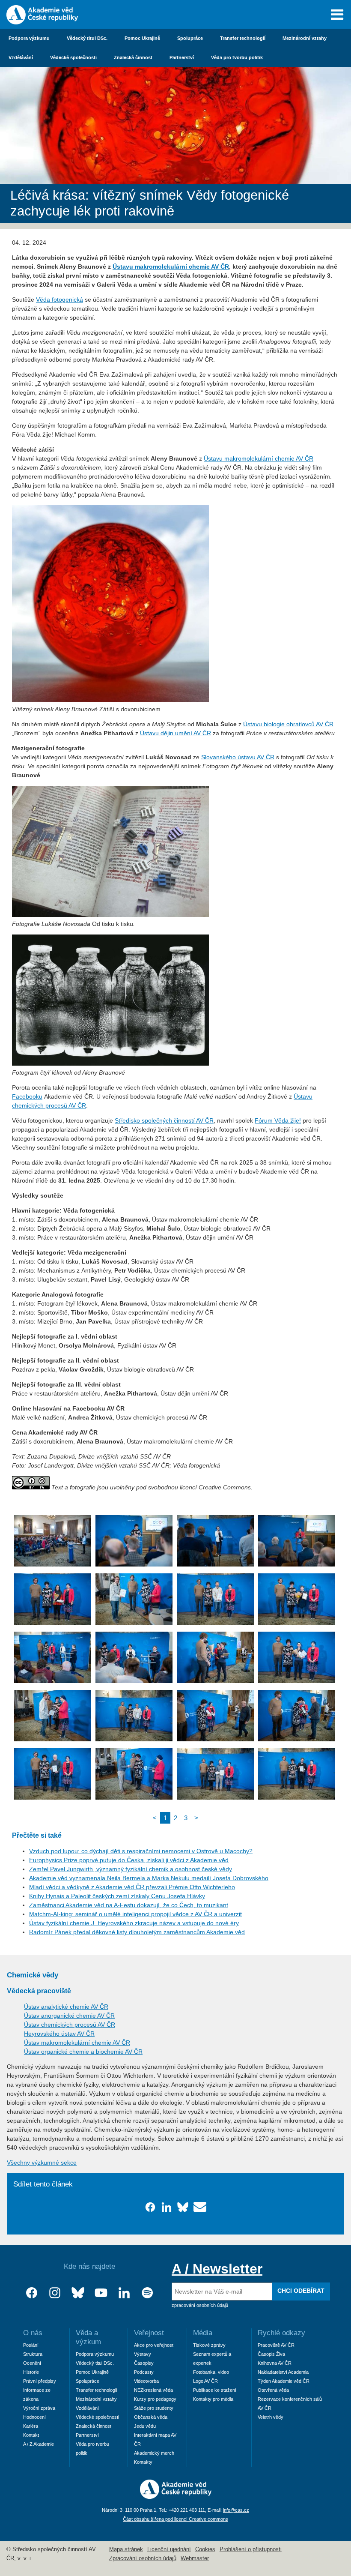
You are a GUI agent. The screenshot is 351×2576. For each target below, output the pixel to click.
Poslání (31, 2345)
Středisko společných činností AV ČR (164, 1120)
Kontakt (31, 2435)
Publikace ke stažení (215, 2390)
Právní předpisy (40, 2381)
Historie (31, 2372)
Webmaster (195, 2558)
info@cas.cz (236, 2510)
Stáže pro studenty (154, 2408)
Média (203, 2333)
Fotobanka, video (211, 2372)
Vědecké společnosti (73, 57)
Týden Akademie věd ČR (284, 2381)
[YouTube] (101, 2293)
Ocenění (32, 2363)
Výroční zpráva (39, 2408)
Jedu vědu (145, 2426)
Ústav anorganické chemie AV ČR (69, 2016)
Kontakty (143, 2462)
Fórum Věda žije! (278, 1120)
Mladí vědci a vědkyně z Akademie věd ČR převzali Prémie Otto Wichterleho (132, 1887)
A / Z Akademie (39, 2444)
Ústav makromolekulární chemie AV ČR (77, 2043)
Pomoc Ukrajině (142, 38)
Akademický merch (154, 2453)
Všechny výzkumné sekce (42, 2163)
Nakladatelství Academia (283, 2372)
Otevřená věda (273, 2390)
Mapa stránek (126, 2549)
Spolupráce (190, 38)
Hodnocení (34, 2417)
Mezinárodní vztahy (305, 38)
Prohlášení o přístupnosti (251, 2549)
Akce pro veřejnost (154, 2345)
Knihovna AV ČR (275, 2363)
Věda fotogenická (59, 300)
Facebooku (27, 1096)
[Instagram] (55, 2293)
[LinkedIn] (124, 2293)
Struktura (33, 2354)
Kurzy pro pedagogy (155, 2399)
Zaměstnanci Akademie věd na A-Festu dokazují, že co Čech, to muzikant (129, 1905)
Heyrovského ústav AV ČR (59, 2034)
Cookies (205, 2549)
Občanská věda (151, 2417)
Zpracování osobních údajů (143, 2558)
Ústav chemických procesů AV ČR (70, 2025)
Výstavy (143, 2354)
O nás (33, 2333)
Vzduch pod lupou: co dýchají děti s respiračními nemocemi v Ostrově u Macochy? (141, 1851)
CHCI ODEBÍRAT (301, 2291)
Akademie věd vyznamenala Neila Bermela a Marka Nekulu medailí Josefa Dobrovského (149, 1878)
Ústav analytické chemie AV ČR (66, 2007)
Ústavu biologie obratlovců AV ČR (288, 724)
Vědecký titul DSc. (87, 38)
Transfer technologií (243, 38)
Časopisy (144, 2363)
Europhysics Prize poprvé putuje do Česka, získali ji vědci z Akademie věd (129, 1860)
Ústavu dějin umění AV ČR (175, 733)
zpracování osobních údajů (200, 2305)
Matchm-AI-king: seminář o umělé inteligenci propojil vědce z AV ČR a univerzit (135, 1914)
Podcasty (144, 2372)
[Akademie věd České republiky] (176, 2497)
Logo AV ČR (205, 2381)
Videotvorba (146, 2381)
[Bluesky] (78, 2293)
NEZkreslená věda (153, 2390)
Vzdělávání (21, 57)
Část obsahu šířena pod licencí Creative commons (175, 2519)
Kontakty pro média (213, 2399)
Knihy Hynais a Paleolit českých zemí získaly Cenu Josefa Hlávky (117, 1896)
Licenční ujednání (169, 2549)
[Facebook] (32, 2293)
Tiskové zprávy (209, 2345)
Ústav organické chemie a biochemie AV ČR (83, 2052)
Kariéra (31, 2426)
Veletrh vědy (271, 2417)
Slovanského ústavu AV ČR (238, 757)
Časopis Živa (271, 2354)
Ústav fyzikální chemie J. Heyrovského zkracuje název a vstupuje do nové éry (134, 1923)
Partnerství (182, 57)
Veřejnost (149, 2333)
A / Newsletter (217, 2269)
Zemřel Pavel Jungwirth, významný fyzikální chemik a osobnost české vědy (131, 1869)
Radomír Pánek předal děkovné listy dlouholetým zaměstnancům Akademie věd (137, 1932)
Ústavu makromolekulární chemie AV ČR (171, 267)
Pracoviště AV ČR (276, 2345)
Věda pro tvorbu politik (237, 57)
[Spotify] (147, 2293)
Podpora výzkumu (29, 38)
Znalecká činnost (133, 57)
